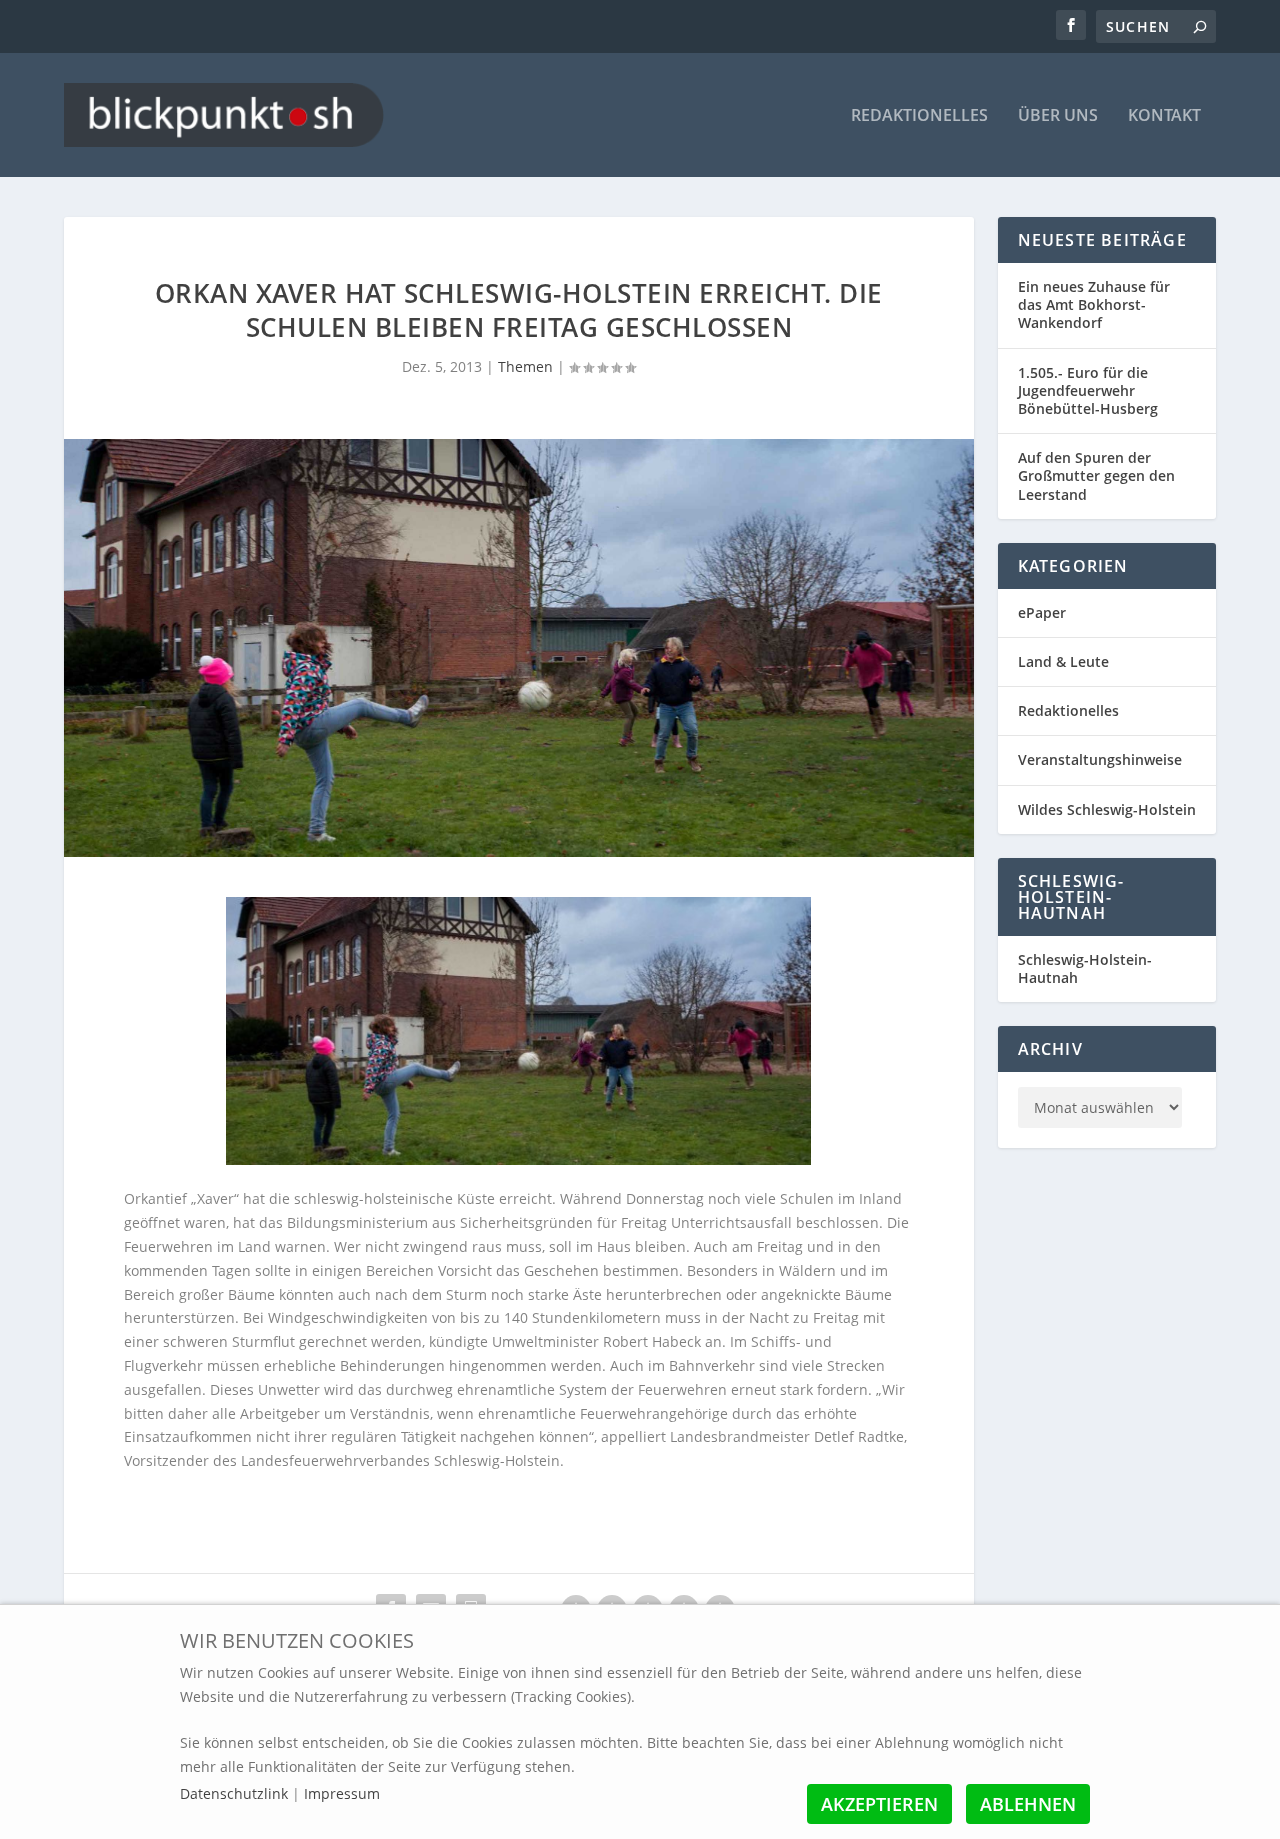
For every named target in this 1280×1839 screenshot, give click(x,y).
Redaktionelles (919, 116)
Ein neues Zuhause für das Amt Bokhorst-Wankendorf (1094, 304)
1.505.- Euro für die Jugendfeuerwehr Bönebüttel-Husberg (1088, 390)
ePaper (1042, 612)
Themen (525, 366)
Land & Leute (1063, 661)
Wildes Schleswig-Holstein (1107, 809)
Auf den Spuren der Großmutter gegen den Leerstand (1096, 475)
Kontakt (1164, 116)
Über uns (1058, 116)
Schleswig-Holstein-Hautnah (1085, 968)
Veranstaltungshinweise (1100, 759)
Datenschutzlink (236, 1793)
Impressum (342, 1793)
